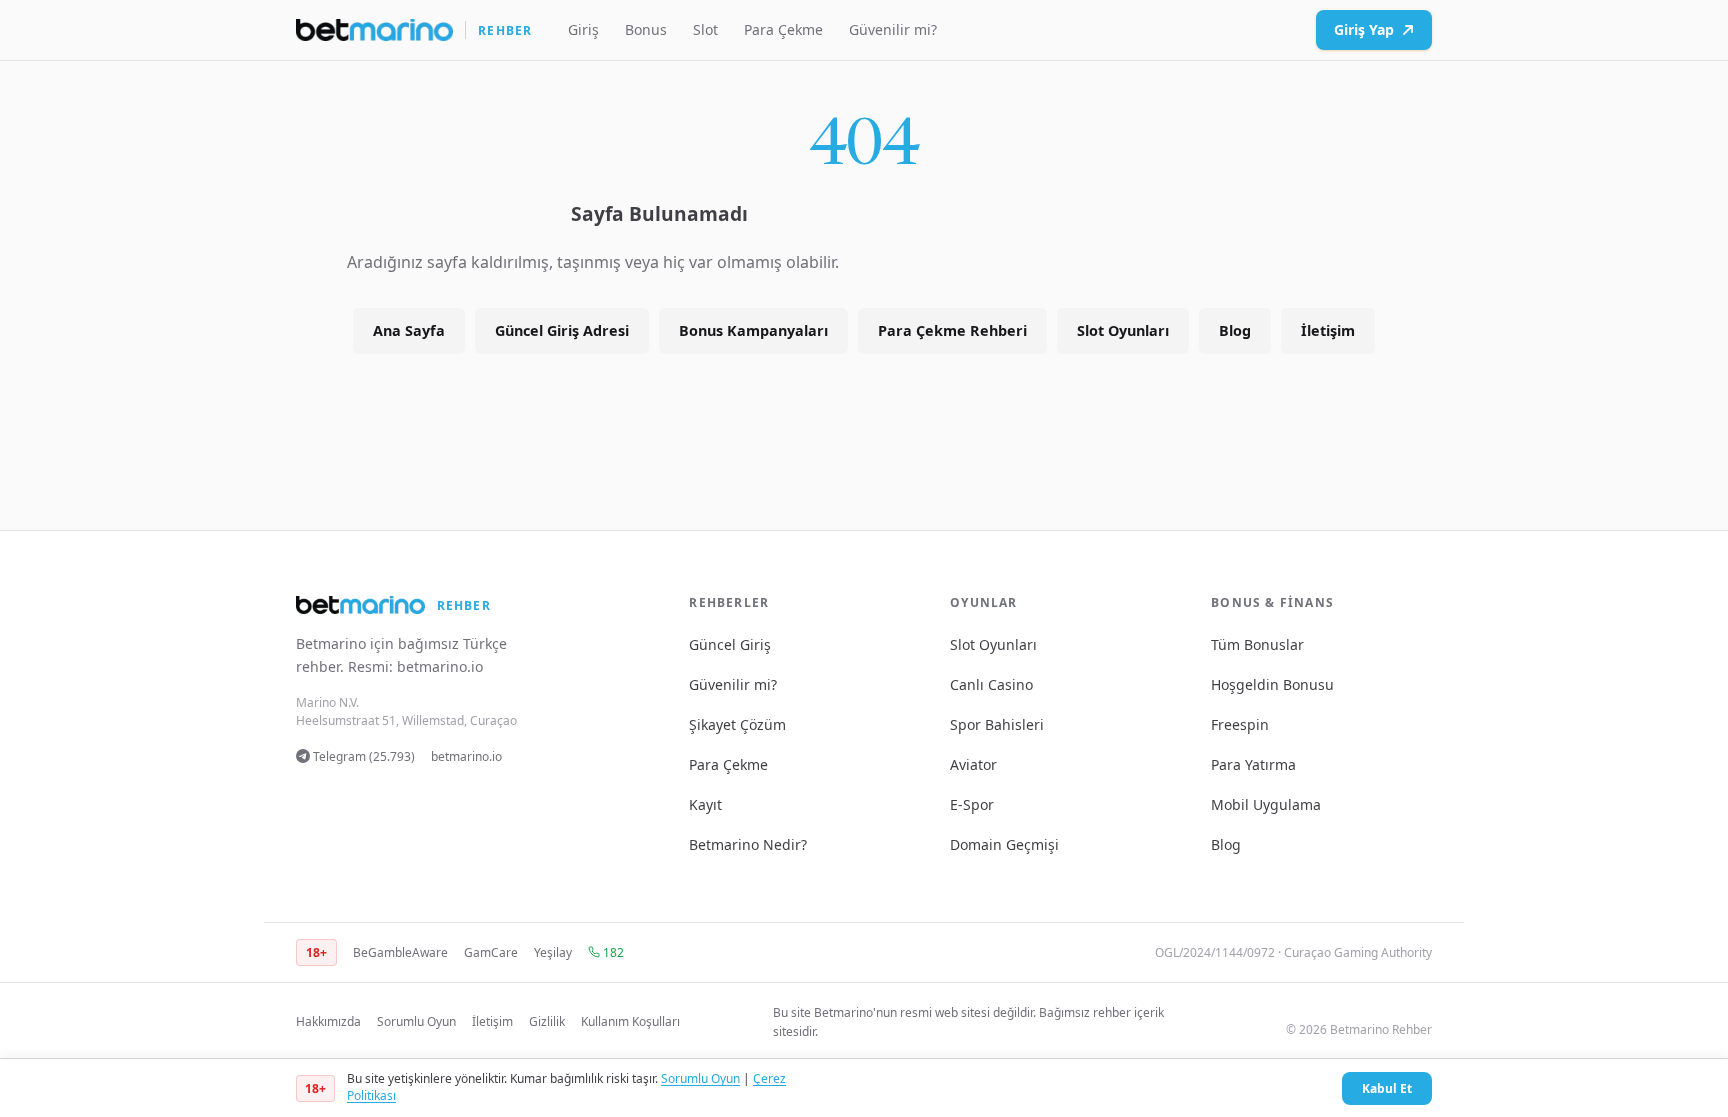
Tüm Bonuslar (1257, 644)
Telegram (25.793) (362, 756)
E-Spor (972, 804)
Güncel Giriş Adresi (562, 330)
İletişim (1328, 330)
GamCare (491, 952)
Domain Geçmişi (1004, 844)
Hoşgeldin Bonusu (1272, 684)
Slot (705, 29)
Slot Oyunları (1123, 330)
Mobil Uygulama (1266, 804)
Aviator (973, 764)
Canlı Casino (991, 684)
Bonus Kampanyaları (753, 330)
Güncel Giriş (730, 644)
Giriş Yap (1364, 29)
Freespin (1240, 724)
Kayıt (705, 804)
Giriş (583, 29)
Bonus (646, 29)
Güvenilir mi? (893, 29)
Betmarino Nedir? (748, 844)
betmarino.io (440, 666)
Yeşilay (553, 952)
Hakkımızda (328, 1021)
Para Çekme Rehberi (952, 330)
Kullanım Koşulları (630, 1021)
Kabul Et (1387, 1088)
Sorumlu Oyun (416, 1021)
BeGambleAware (400, 952)
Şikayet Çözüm (737, 724)
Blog (1235, 330)
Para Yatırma (1253, 764)
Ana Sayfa (409, 330)
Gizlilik (547, 1021)
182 (612, 952)
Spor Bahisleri (997, 724)
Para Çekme (783, 29)
